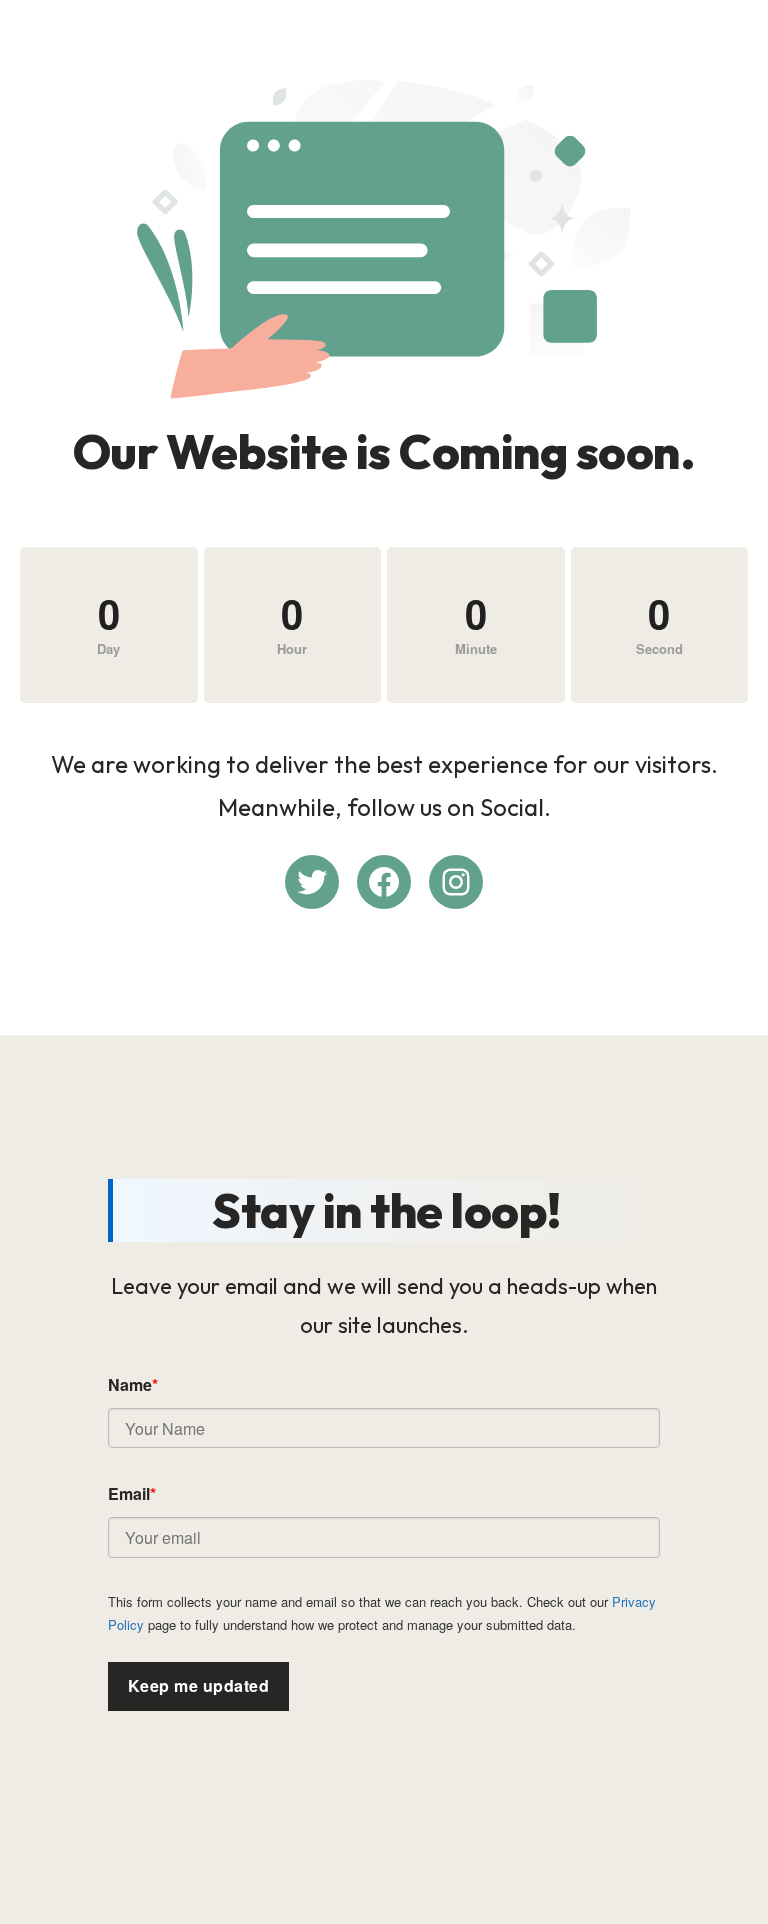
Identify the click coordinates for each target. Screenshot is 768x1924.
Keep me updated (198, 1685)
